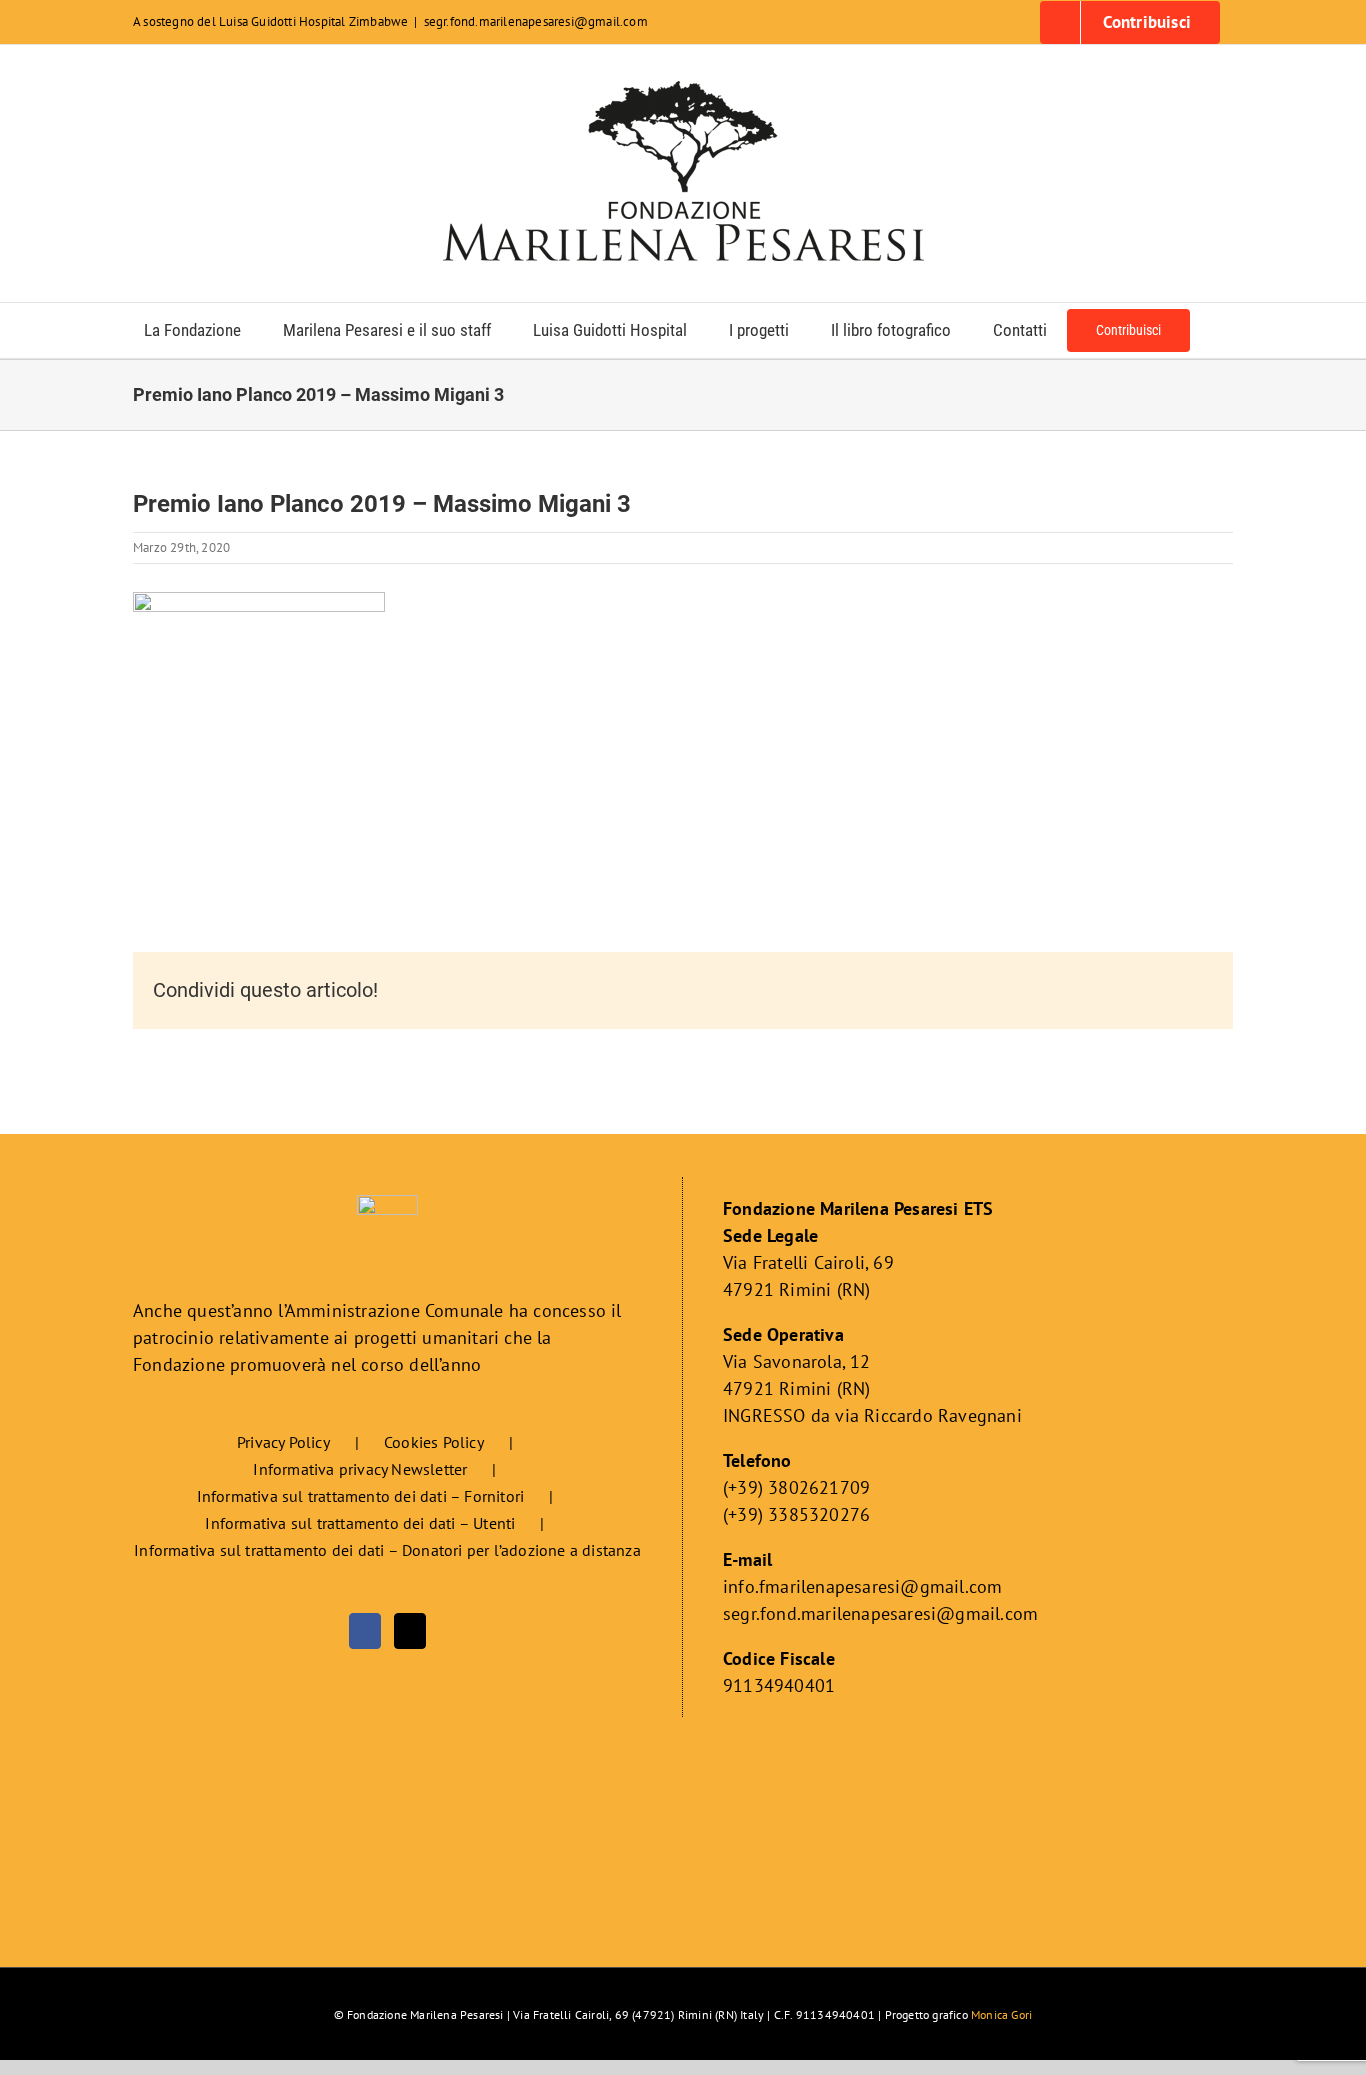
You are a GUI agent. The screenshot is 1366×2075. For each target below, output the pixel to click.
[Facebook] (365, 1631)
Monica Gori (1001, 2014)
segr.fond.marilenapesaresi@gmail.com (536, 21)
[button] (1216, 330)
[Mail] (410, 1631)
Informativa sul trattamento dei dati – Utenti (360, 1523)
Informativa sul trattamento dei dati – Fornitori (361, 1496)
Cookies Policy (434, 1442)
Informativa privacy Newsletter (360, 1469)
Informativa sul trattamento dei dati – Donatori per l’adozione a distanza (387, 1550)
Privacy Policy (283, 1442)
